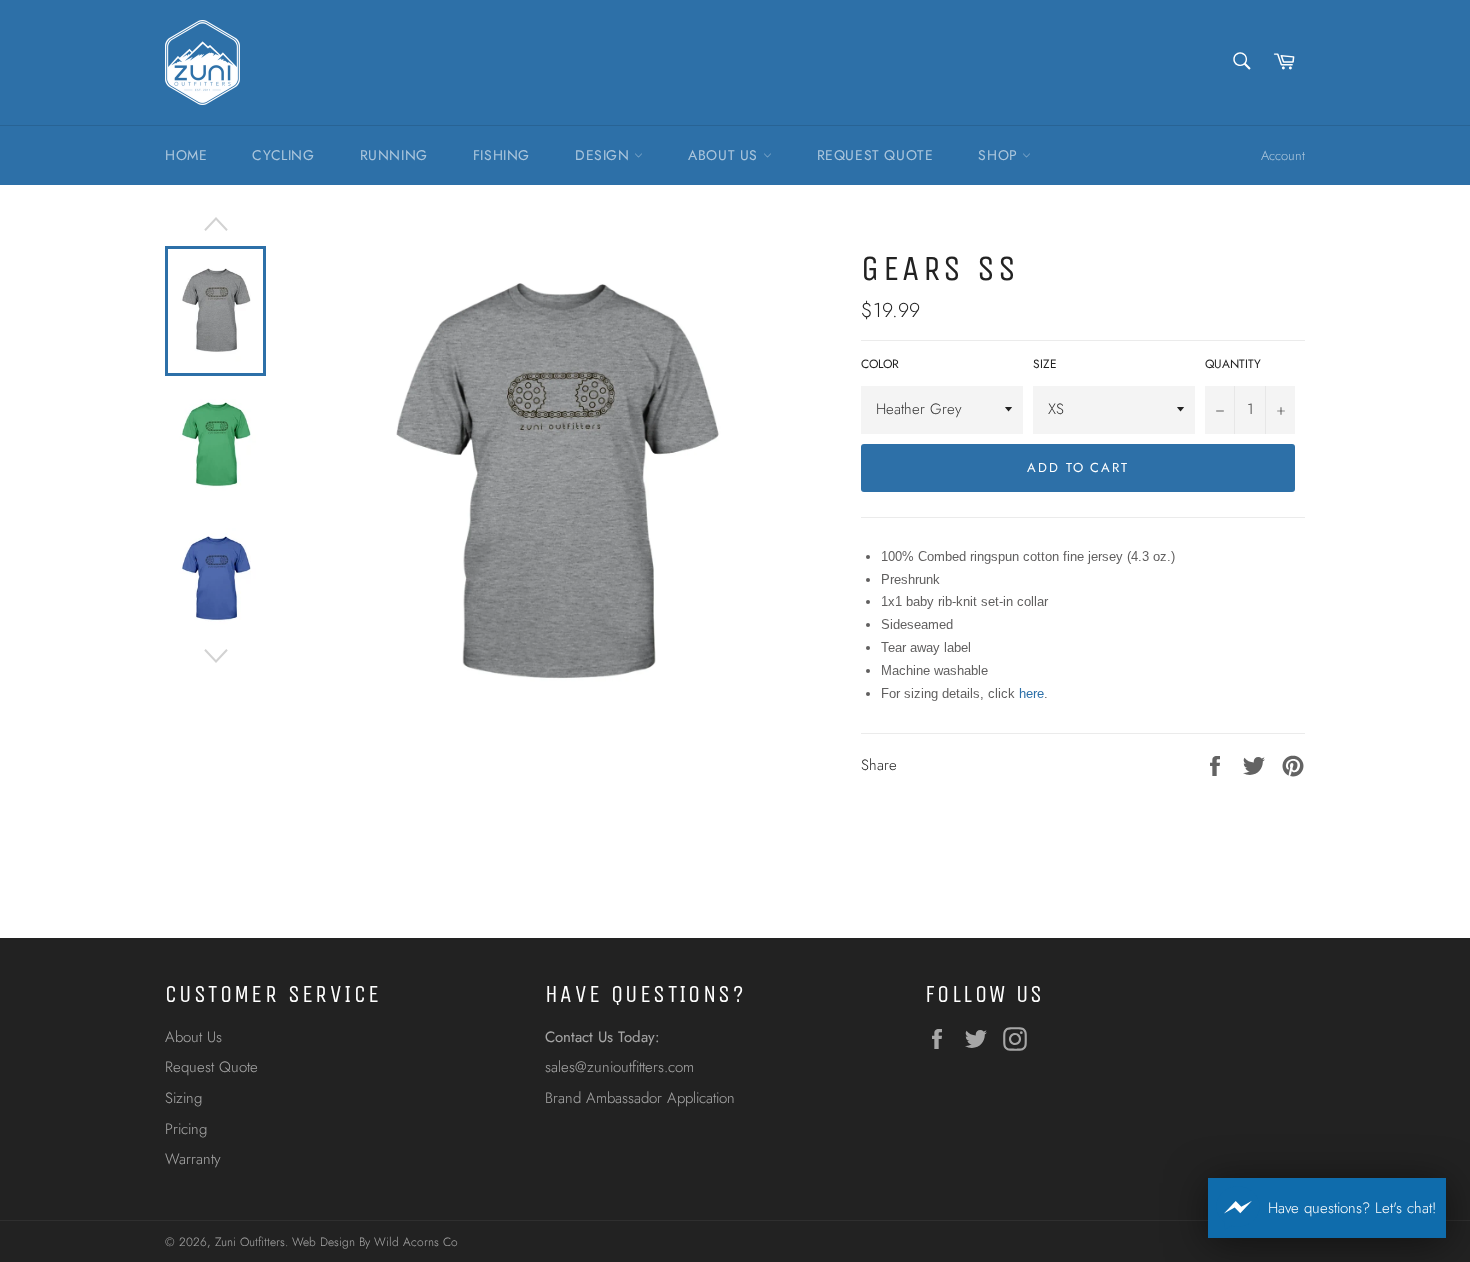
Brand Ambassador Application (640, 1098)
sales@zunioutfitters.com (619, 1067)
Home (186, 155)
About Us (725, 155)
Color (880, 364)
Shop (1000, 155)
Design (604, 155)
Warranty (193, 1159)
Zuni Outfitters (250, 1242)
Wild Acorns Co (416, 1242)
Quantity (1233, 364)
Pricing (186, 1129)
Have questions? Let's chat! (1352, 1208)
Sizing (183, 1098)
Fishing (501, 155)
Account (1283, 155)
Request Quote (875, 155)
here (1031, 693)
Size (1045, 364)
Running (394, 155)
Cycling (283, 155)
